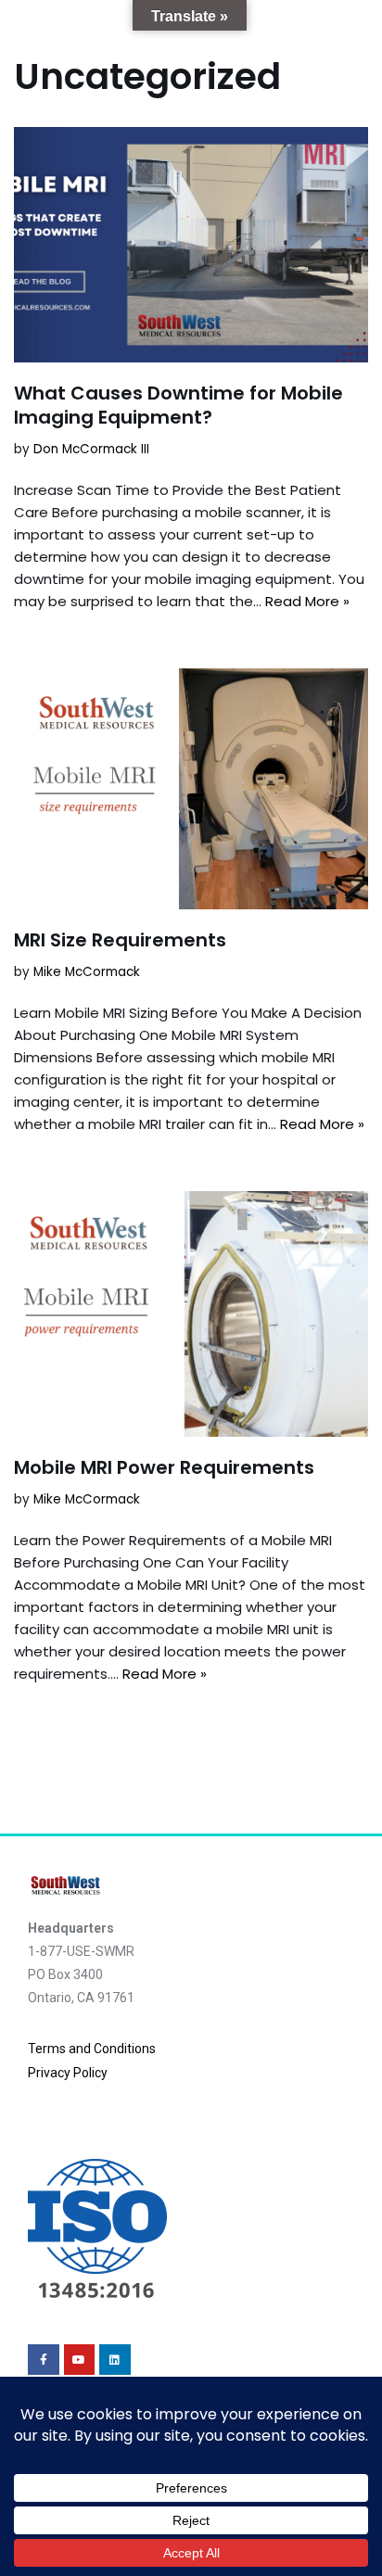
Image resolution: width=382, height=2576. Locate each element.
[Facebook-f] (44, 2360)
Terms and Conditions (92, 2049)
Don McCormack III (91, 449)
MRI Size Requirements (120, 940)
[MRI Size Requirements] (191, 788)
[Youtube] (80, 2360)
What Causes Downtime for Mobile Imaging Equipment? (178, 405)
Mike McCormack (87, 972)
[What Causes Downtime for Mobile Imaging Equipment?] (191, 245)
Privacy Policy (68, 2073)
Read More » (307, 601)
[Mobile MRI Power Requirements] (191, 1314)
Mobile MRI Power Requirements (164, 1467)
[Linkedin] (115, 2360)
